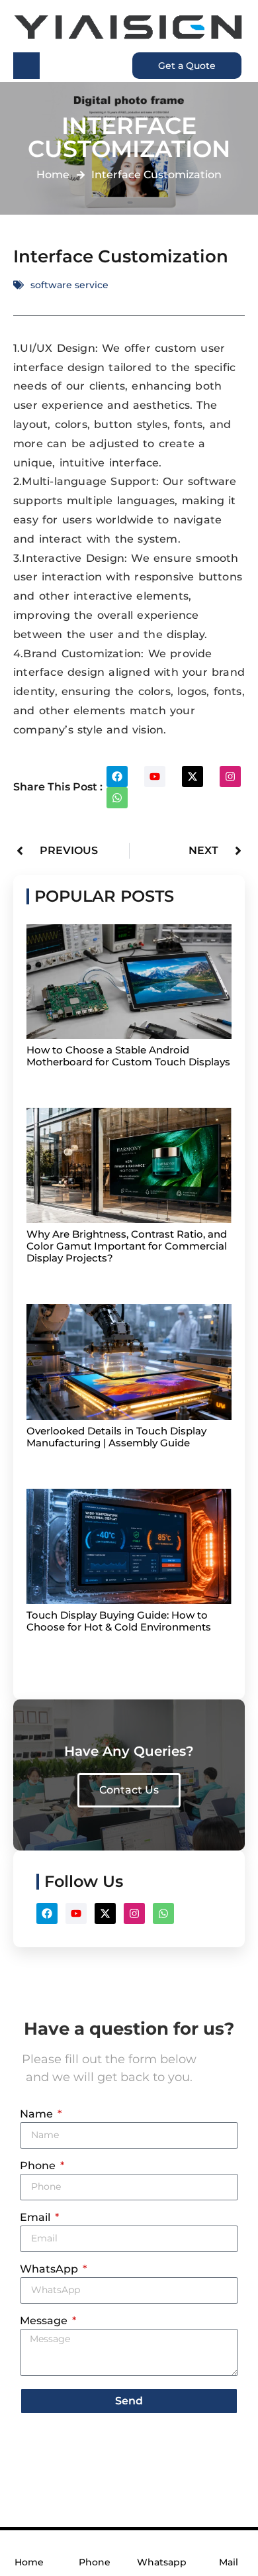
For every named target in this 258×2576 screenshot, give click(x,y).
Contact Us (129, 1790)
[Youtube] (155, 777)
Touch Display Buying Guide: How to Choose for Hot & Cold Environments (119, 1621)
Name (38, 2115)
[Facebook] (117, 777)
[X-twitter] (193, 777)
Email (36, 2218)
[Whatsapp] (117, 798)
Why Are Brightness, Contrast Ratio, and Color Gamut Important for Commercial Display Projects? (127, 1246)
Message (45, 2321)
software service (69, 285)
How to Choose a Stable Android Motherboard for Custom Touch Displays (128, 1056)
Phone (39, 2166)
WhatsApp (50, 2270)
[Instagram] (230, 777)
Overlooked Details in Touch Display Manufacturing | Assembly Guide (116, 1437)
